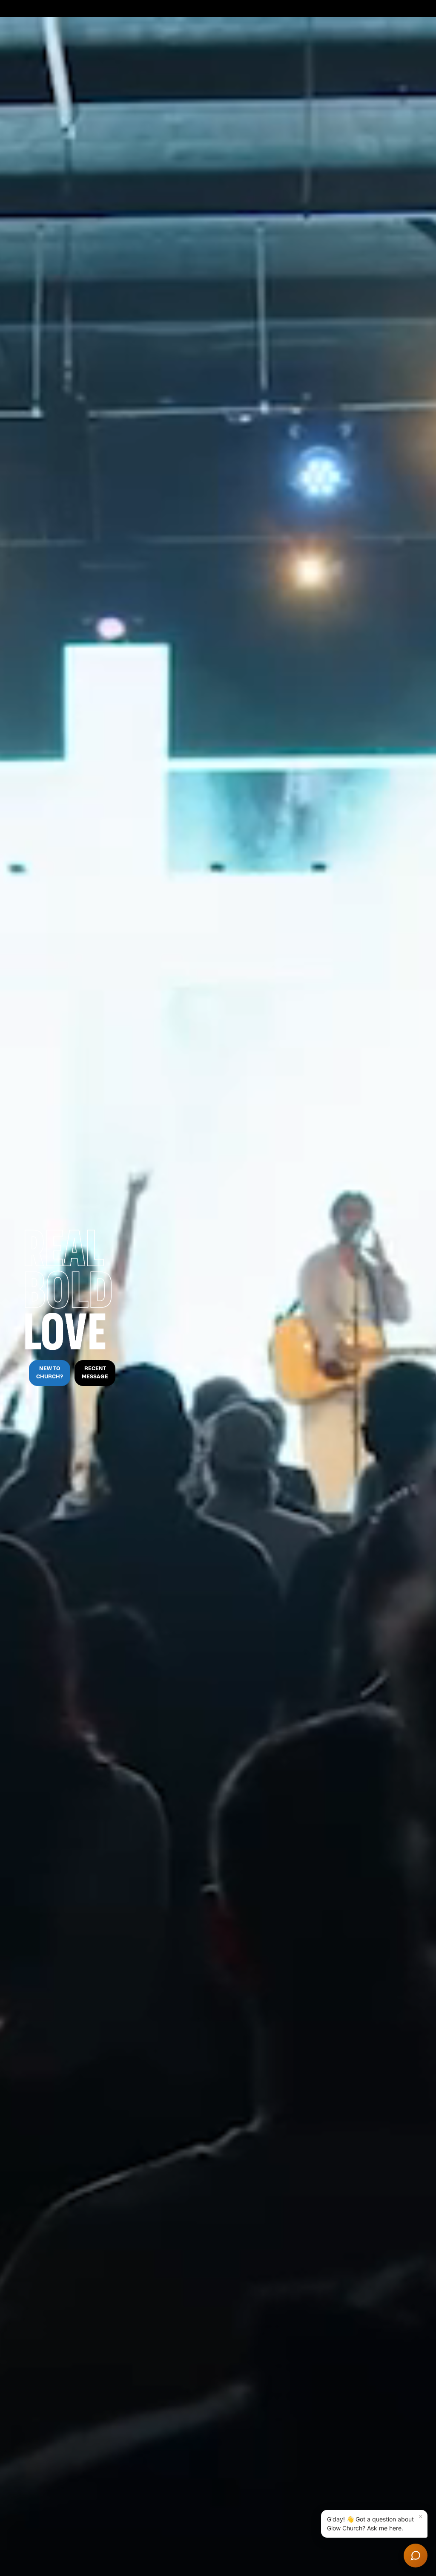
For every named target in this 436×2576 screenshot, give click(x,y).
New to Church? (50, 1373)
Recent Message (95, 1373)
